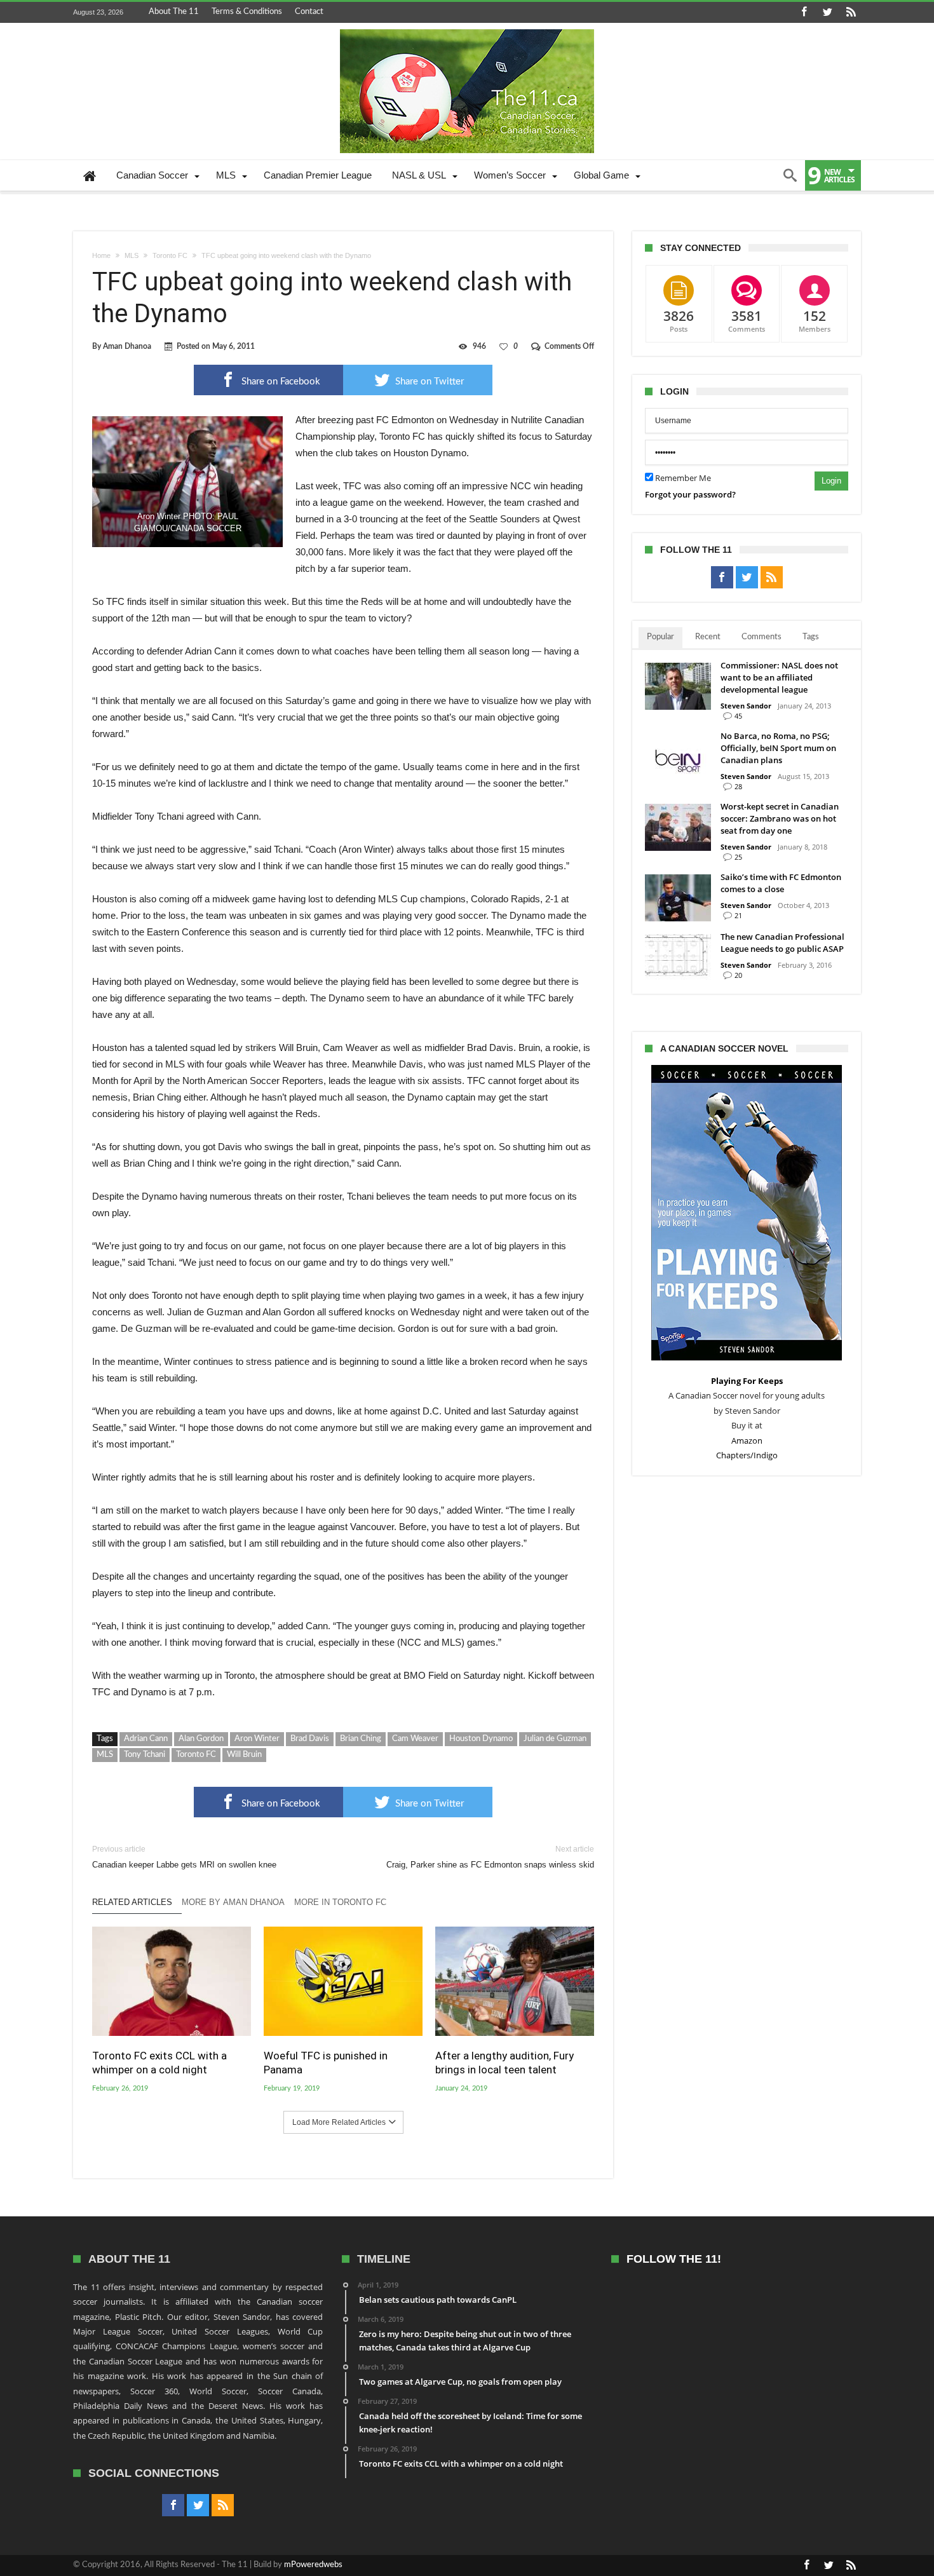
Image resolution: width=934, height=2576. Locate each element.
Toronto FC (170, 255)
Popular (660, 637)
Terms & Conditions (247, 12)
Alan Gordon (201, 1739)
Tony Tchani (145, 1755)
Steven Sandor (746, 706)
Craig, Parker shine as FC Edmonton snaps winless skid (490, 1857)
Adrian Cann (146, 1739)
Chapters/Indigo (747, 1455)
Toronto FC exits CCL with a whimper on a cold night (159, 2063)
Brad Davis (310, 1739)
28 (738, 786)
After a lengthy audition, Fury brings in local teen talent (504, 2063)
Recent (708, 637)
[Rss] (851, 12)
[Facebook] (804, 12)
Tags (811, 637)
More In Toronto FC (340, 1902)
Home (101, 255)
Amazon (747, 1441)
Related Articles (132, 1902)
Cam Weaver (415, 1739)
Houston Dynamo (481, 1739)
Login (831, 481)
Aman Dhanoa (127, 346)
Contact (309, 12)
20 (738, 975)
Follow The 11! (674, 2259)
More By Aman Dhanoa (233, 1902)
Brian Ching (361, 1739)
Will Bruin (244, 1755)
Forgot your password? (690, 494)
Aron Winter (257, 1739)
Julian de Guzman (555, 1739)
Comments (761, 637)
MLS (132, 255)
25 (738, 857)
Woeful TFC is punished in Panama (326, 2063)
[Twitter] (827, 12)
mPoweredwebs (313, 2565)
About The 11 (174, 12)
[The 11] (467, 29)
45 (738, 716)
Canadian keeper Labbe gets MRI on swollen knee (184, 1857)
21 (738, 915)
